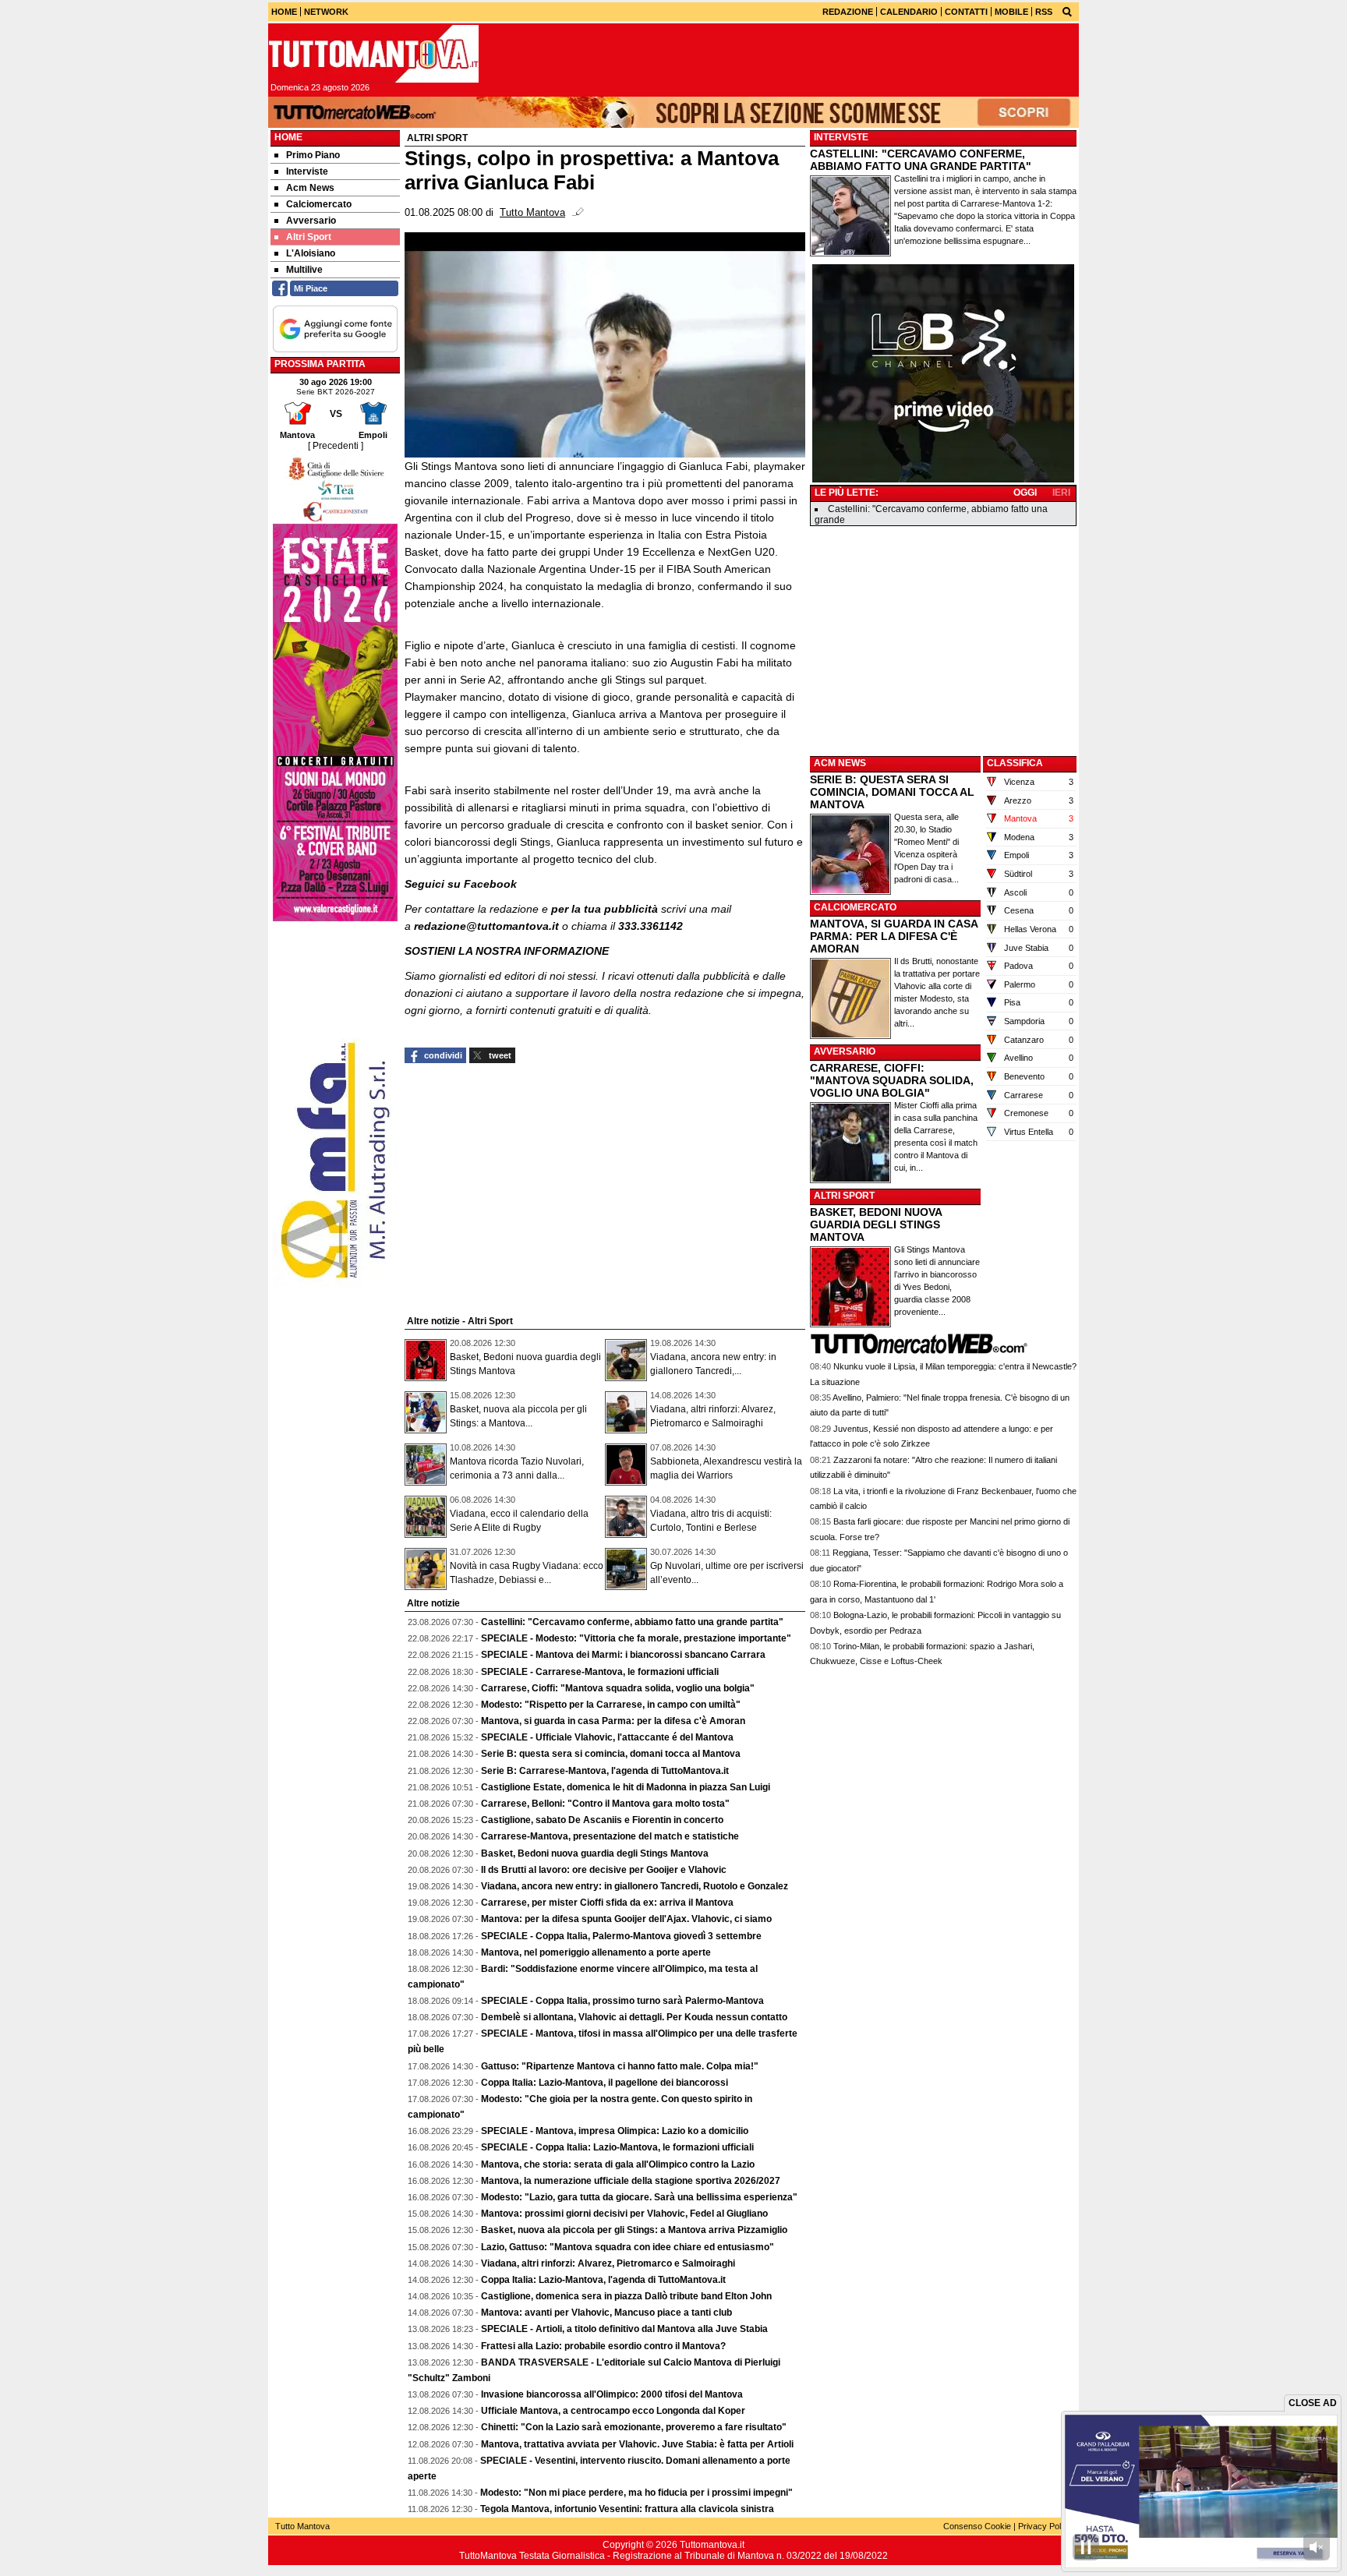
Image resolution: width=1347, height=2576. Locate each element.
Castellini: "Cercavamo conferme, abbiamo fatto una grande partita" (632, 1622)
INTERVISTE (841, 137)
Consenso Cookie (977, 2526)
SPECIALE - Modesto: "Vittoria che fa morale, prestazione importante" (636, 1638)
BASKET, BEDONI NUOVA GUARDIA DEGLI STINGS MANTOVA (876, 1224)
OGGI (1025, 493)
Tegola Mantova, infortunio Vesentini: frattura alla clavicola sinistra (627, 2509)
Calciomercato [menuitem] (319, 204)
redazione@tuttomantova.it (486, 926)
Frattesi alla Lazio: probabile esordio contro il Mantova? (603, 2346)
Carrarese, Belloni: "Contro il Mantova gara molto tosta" (605, 1804)
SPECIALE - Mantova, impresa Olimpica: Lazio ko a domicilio (615, 2131)
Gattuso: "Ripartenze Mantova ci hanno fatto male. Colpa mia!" (620, 2066)
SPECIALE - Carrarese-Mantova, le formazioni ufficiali (600, 1672)
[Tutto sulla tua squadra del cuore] (373, 54)
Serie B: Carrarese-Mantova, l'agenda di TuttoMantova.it (605, 1771)
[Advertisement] (943, 640)
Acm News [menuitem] (310, 188)
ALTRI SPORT (844, 1196)
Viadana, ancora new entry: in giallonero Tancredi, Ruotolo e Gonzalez (635, 1886)
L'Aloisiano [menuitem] (311, 253)
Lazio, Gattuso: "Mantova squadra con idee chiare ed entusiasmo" (628, 2247)
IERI (1061, 493)
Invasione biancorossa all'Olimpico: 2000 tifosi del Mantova (612, 2394)
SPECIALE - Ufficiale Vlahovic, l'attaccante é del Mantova (607, 1737)
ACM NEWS (840, 763)
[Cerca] (1067, 11)
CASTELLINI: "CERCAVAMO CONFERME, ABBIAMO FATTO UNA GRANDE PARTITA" (921, 160)
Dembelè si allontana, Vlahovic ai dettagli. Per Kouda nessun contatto (634, 2017)
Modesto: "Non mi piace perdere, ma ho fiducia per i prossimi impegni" (636, 2493)
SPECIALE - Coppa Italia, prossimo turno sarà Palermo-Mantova (622, 2001)
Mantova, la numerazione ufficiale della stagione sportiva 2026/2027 (631, 2181)
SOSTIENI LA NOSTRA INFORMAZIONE (507, 951)
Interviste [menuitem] (307, 171)
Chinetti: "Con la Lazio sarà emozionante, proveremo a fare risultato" (634, 2427)
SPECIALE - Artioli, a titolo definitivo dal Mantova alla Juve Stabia (624, 2329)
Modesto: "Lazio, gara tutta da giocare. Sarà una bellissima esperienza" (639, 2197)
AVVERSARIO (845, 1051)
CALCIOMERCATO (855, 907)
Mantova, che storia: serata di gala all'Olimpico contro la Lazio (618, 2164)
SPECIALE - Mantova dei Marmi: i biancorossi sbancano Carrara (623, 1655)
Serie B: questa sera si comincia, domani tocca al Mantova (611, 1754)
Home (288, 137)
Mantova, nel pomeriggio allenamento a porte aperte (596, 1952)
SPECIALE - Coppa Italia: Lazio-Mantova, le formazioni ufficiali (617, 2147)
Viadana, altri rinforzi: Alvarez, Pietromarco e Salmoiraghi (608, 2263)
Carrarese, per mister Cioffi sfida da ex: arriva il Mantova (607, 1903)
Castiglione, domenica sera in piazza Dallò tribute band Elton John (626, 2296)
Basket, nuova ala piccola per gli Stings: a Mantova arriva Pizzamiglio (634, 2230)
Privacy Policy (1045, 2526)
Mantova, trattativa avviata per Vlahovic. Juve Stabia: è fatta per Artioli (637, 2444)
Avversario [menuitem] (311, 221)
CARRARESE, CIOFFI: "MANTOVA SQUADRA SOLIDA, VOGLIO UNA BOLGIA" (892, 1080)
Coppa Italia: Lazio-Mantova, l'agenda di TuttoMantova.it (603, 2280)
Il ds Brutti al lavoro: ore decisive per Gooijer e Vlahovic (604, 1870)
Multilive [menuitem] (304, 270)
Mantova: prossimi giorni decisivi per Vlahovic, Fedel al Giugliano (624, 2214)
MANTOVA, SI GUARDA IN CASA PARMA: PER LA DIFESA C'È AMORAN (894, 936)
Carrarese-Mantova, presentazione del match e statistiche (610, 1836)
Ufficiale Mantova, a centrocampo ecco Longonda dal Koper (613, 2411)
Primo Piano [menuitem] (313, 155)
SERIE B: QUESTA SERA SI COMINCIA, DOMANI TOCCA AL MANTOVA (892, 792)
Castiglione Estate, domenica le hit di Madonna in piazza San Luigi (626, 1787)
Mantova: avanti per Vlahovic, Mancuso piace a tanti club (606, 2313)
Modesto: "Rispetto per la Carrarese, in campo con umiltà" (611, 1705)
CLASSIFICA (1015, 763)
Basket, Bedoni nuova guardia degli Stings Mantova (595, 1853)
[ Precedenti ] (336, 446)
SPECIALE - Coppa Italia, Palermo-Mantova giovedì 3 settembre (621, 1936)
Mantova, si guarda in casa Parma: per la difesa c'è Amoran (613, 1721)
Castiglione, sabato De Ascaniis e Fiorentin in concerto (602, 1820)
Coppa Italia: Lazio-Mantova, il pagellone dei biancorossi (605, 2083)
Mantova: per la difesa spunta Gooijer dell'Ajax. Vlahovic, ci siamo (626, 1919)
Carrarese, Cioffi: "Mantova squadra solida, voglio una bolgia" (618, 1688)
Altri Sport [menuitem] (309, 237)
